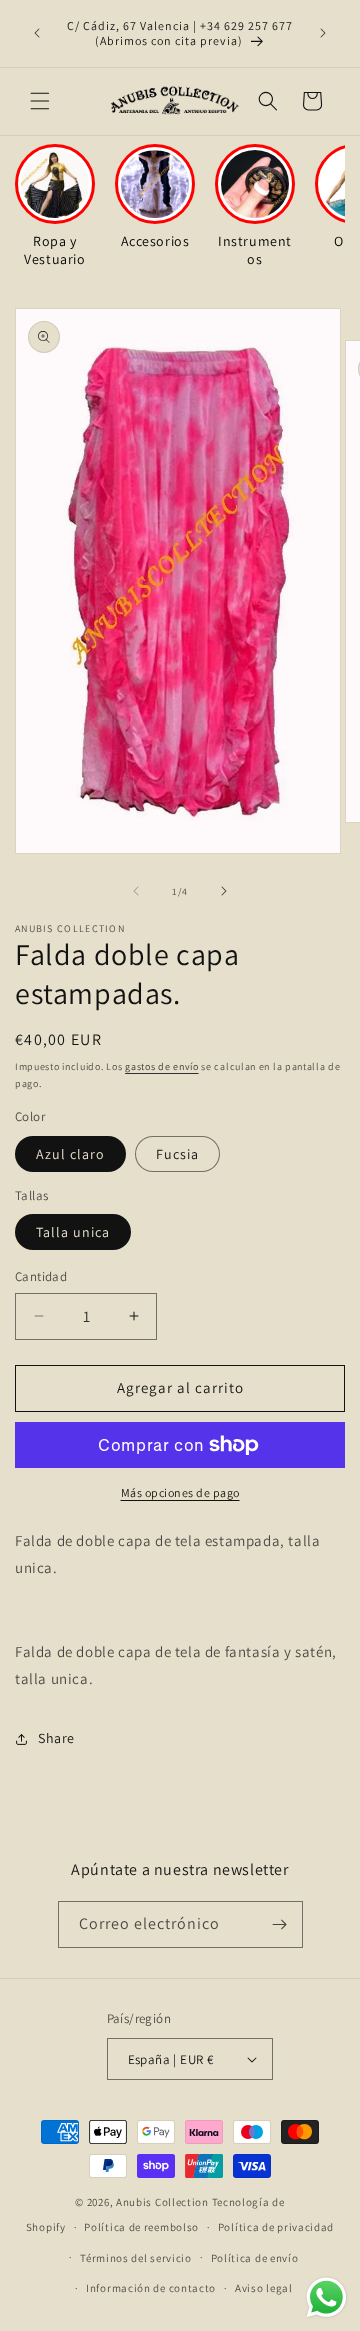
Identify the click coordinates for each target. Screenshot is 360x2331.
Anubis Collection (162, 2202)
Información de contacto (151, 2288)
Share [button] (56, 1738)
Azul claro (70, 1154)
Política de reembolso (141, 2227)
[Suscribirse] (280, 1924)
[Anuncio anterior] (37, 33)
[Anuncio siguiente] (323, 33)
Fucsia (177, 1154)
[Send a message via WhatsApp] (326, 2297)
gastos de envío (162, 1066)
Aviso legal (264, 2288)
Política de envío (255, 2258)
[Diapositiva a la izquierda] (136, 891)
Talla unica (73, 1232)
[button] (40, 101)
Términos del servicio (136, 2258)
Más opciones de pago (180, 1492)
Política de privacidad (276, 2227)
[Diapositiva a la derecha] (224, 891)
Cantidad (41, 1276)
